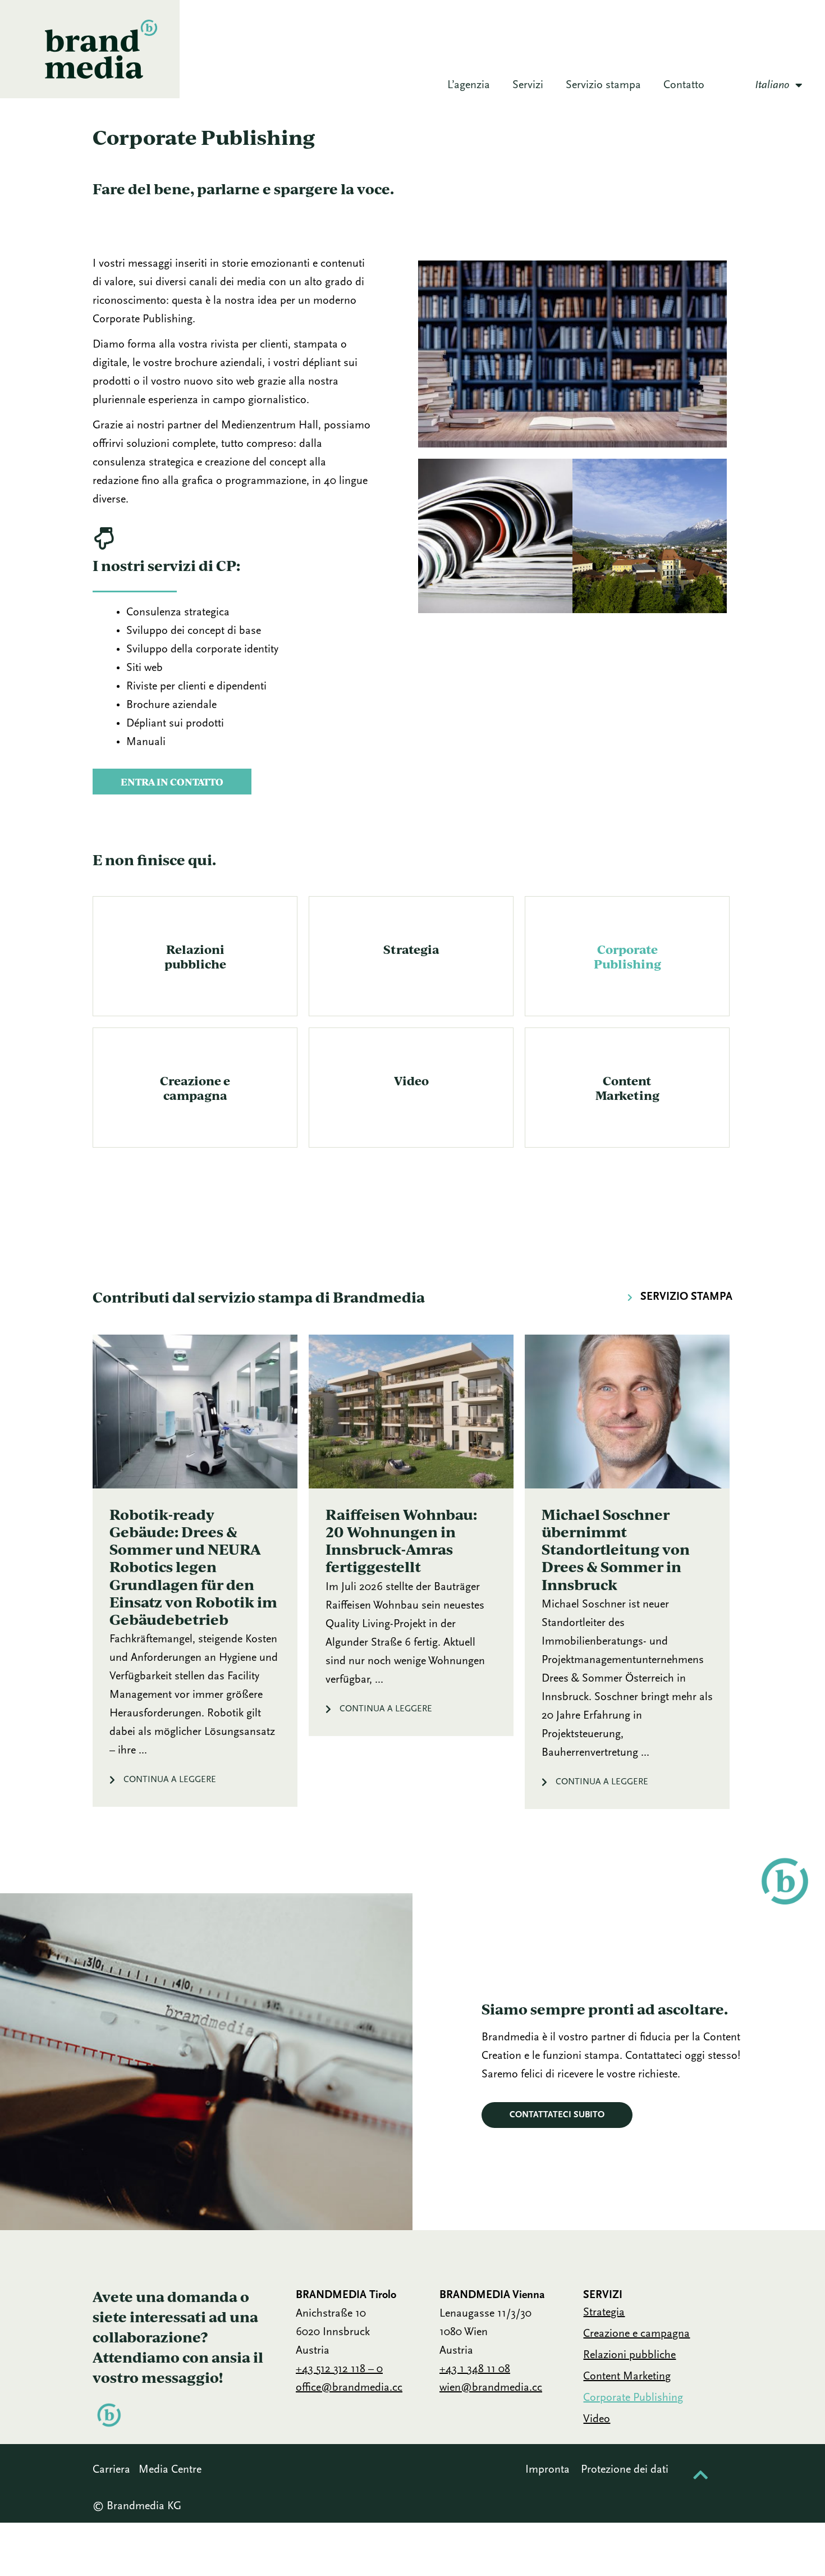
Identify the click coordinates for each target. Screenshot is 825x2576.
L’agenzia (469, 85)
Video (411, 1080)
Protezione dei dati (625, 2470)
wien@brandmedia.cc (491, 2388)
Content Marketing (627, 1088)
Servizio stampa (603, 85)
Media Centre (170, 2470)
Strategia (411, 949)
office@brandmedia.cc (349, 2388)
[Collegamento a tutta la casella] (195, 1571)
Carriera (111, 2470)
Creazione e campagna (195, 1088)
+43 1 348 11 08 (475, 2369)
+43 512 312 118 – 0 (339, 2369)
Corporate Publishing (627, 956)
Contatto (684, 85)
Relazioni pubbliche (195, 956)
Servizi (528, 85)
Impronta (547, 2470)
